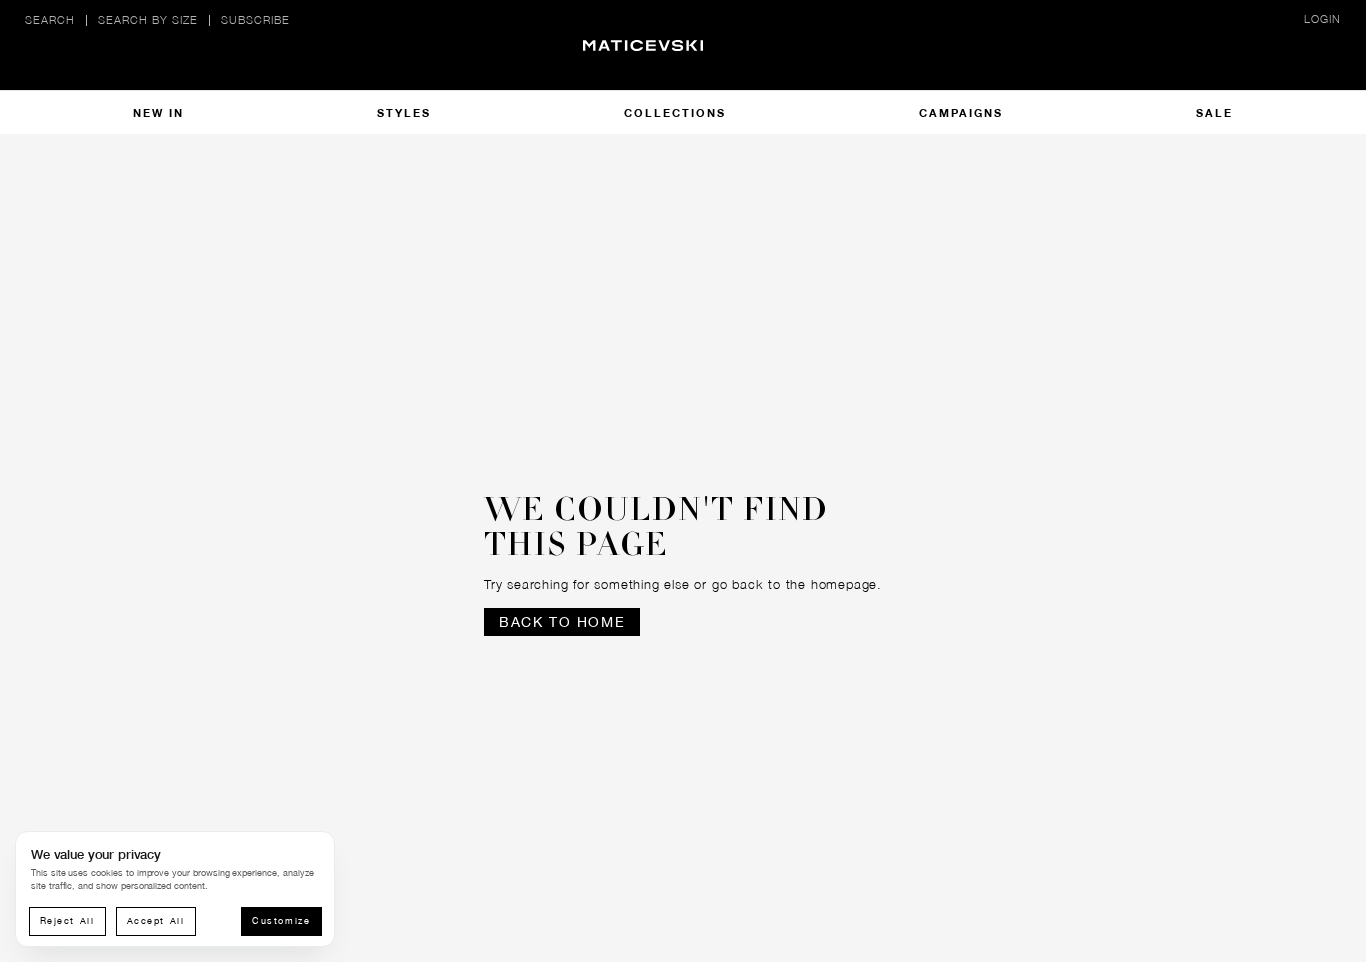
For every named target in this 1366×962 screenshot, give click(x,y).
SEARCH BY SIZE (148, 19)
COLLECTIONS (675, 112)
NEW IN (158, 112)
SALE (1214, 112)
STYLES (404, 112)
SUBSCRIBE (255, 19)
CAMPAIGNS (961, 112)
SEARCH (50, 19)
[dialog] (175, 889)
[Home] (683, 60)
